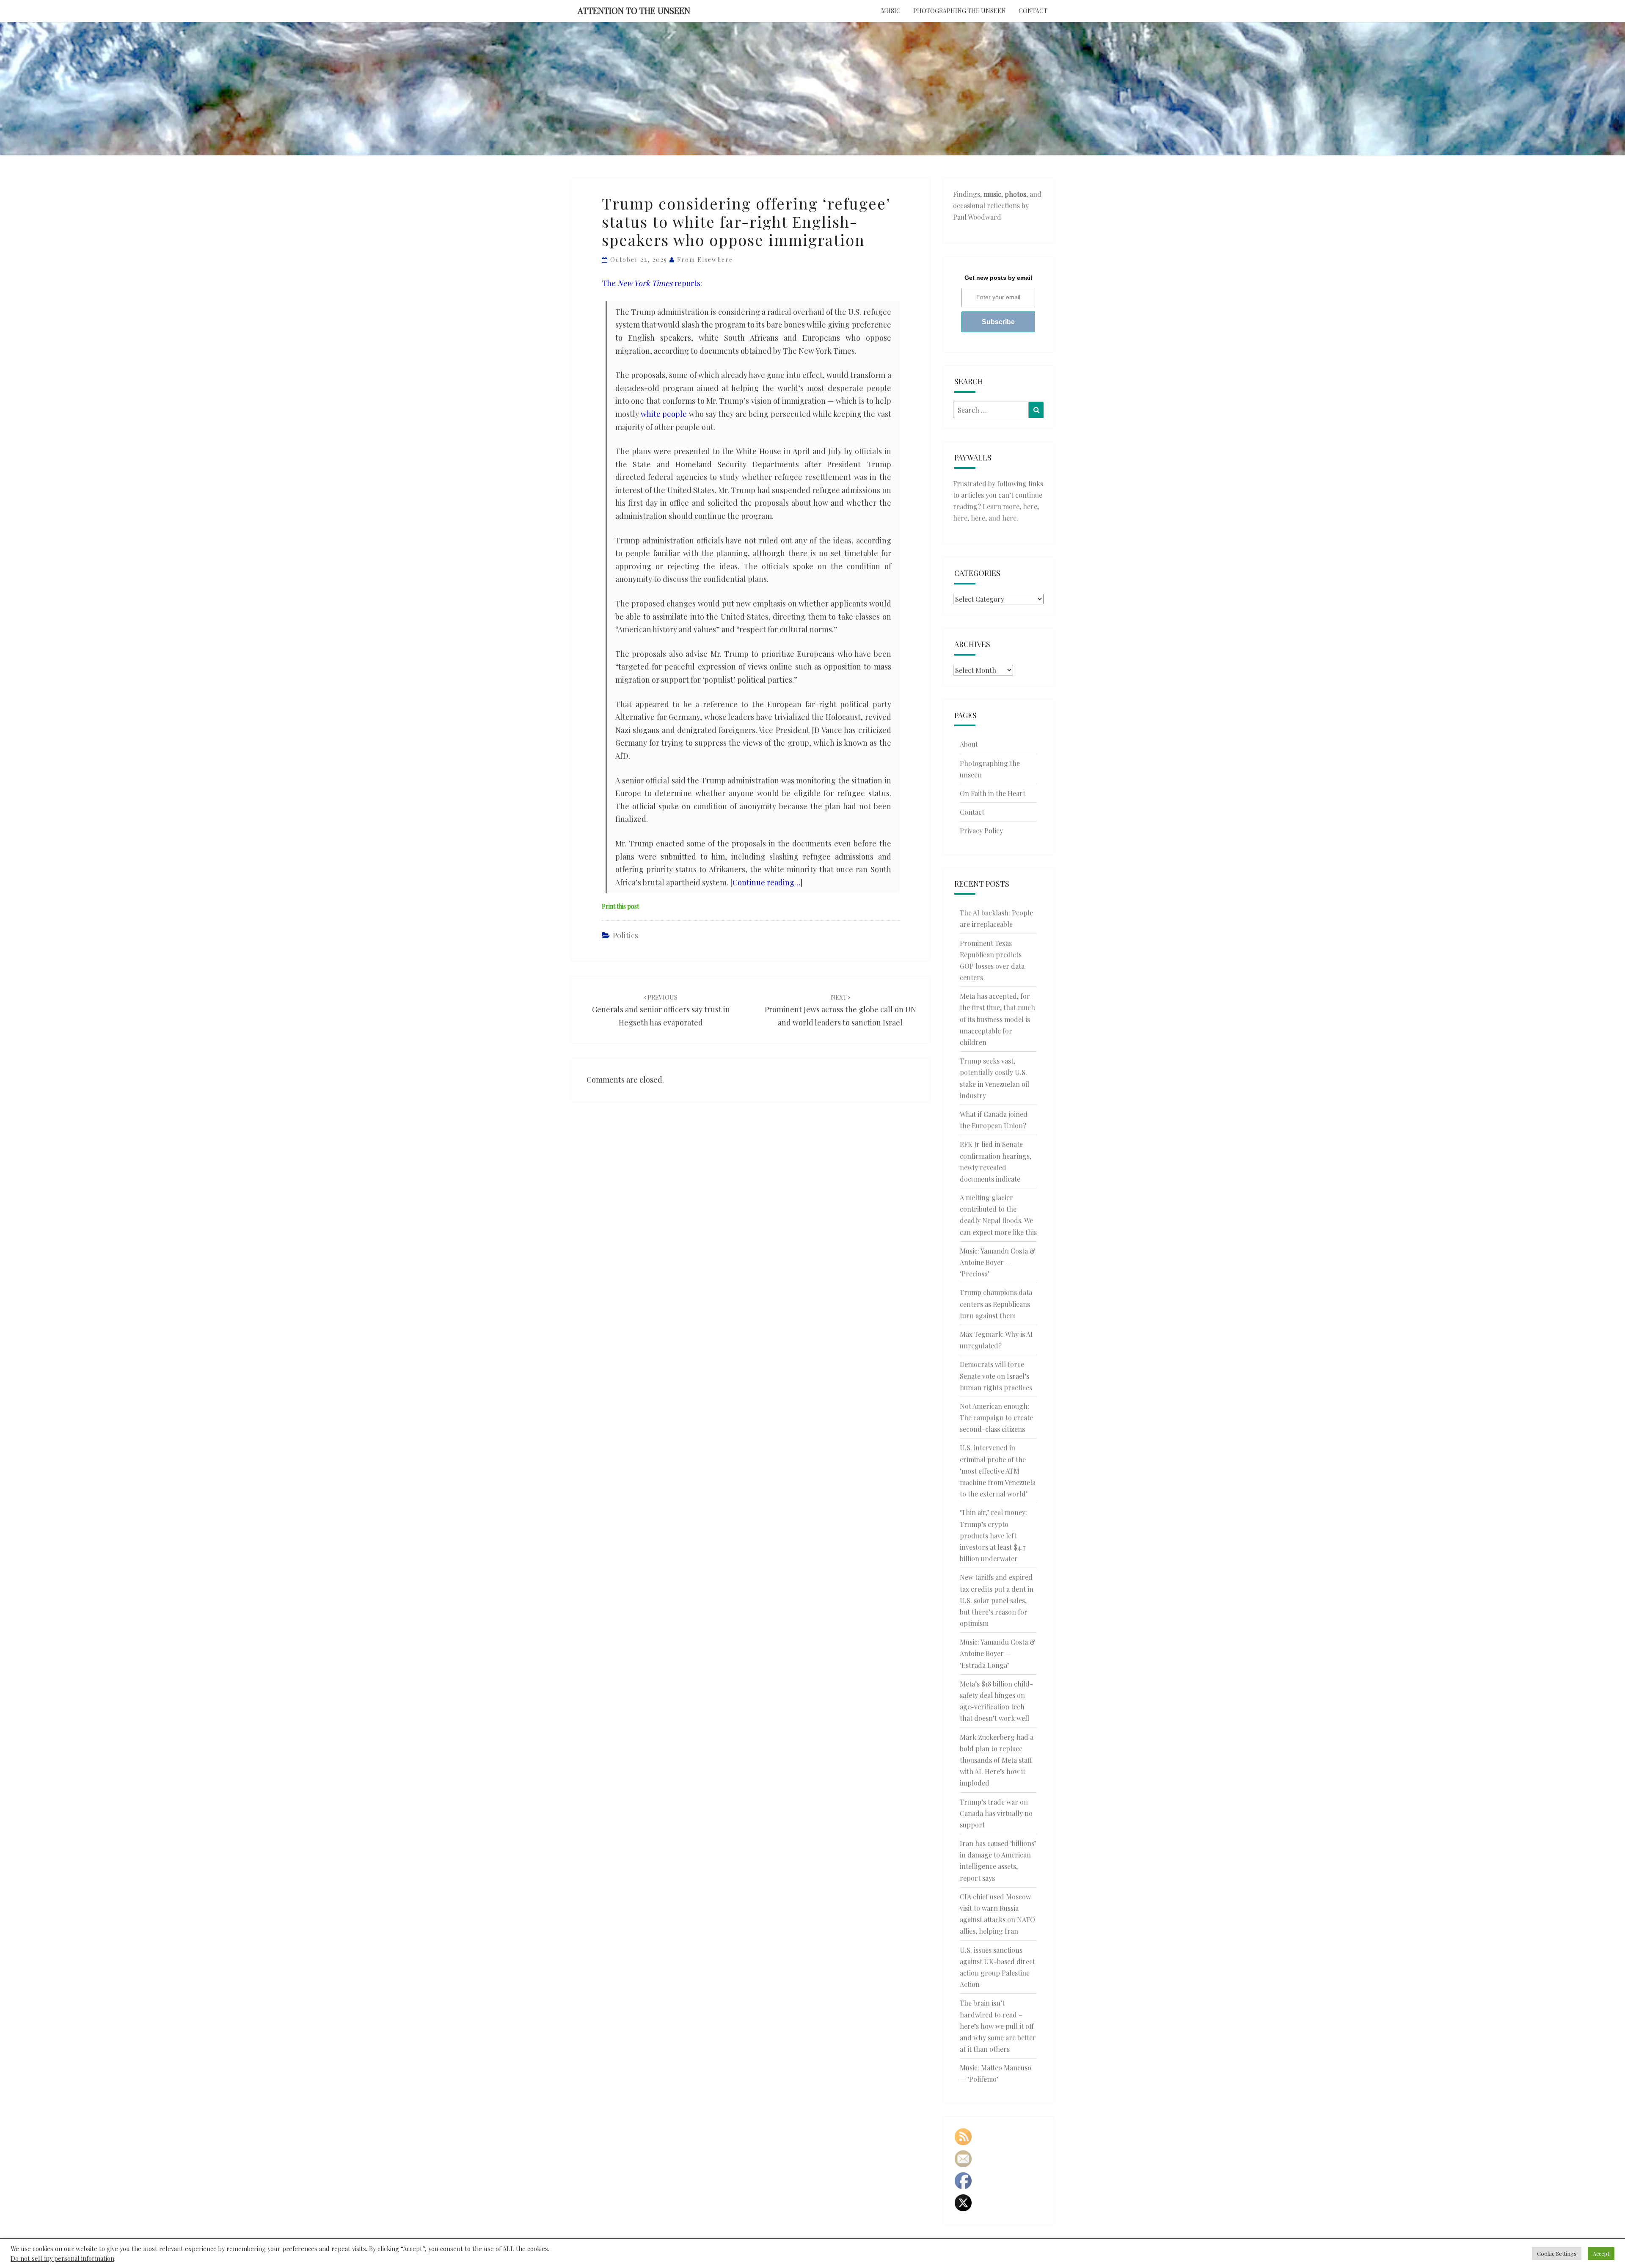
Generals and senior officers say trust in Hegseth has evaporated (661, 1010)
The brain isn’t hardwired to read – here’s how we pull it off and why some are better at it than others (998, 2026)
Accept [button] (1601, 2253)
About (969, 744)
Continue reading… (766, 882)
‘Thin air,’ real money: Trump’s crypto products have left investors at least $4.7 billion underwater (993, 1535)
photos (1015, 194)
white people (664, 414)
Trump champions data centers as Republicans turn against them (996, 1304)
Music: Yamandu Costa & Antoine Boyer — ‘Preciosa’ (998, 1262)
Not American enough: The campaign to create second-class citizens (996, 1418)
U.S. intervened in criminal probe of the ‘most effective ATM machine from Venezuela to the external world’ (998, 1471)
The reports (651, 283)
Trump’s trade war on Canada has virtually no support (996, 1813)
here (1030, 506)
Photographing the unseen (960, 11)
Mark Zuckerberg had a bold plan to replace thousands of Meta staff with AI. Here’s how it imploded (997, 1760)
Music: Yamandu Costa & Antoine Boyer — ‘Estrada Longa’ (998, 1653)
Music (891, 11)
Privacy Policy (981, 831)
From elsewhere (705, 260)
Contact (1033, 11)
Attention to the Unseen (634, 10)
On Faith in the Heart (993, 793)
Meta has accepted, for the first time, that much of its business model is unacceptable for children (997, 1019)
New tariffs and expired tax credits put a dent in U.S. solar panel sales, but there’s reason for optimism (997, 1600)
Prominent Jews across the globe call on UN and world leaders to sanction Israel (840, 1010)
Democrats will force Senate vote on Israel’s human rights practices (996, 1376)
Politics (625, 935)
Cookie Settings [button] (1557, 2253)
